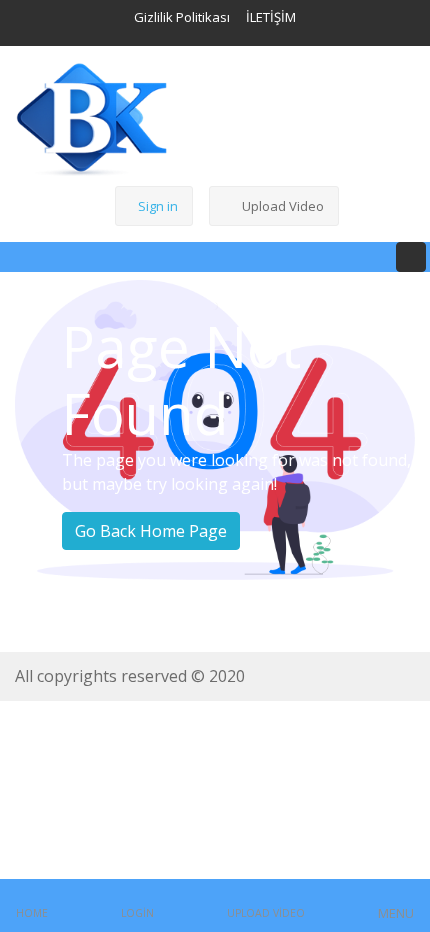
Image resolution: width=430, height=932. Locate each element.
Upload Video (283, 206)
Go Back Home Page (151, 531)
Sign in (158, 206)
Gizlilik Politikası (182, 17)
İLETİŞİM (271, 17)
